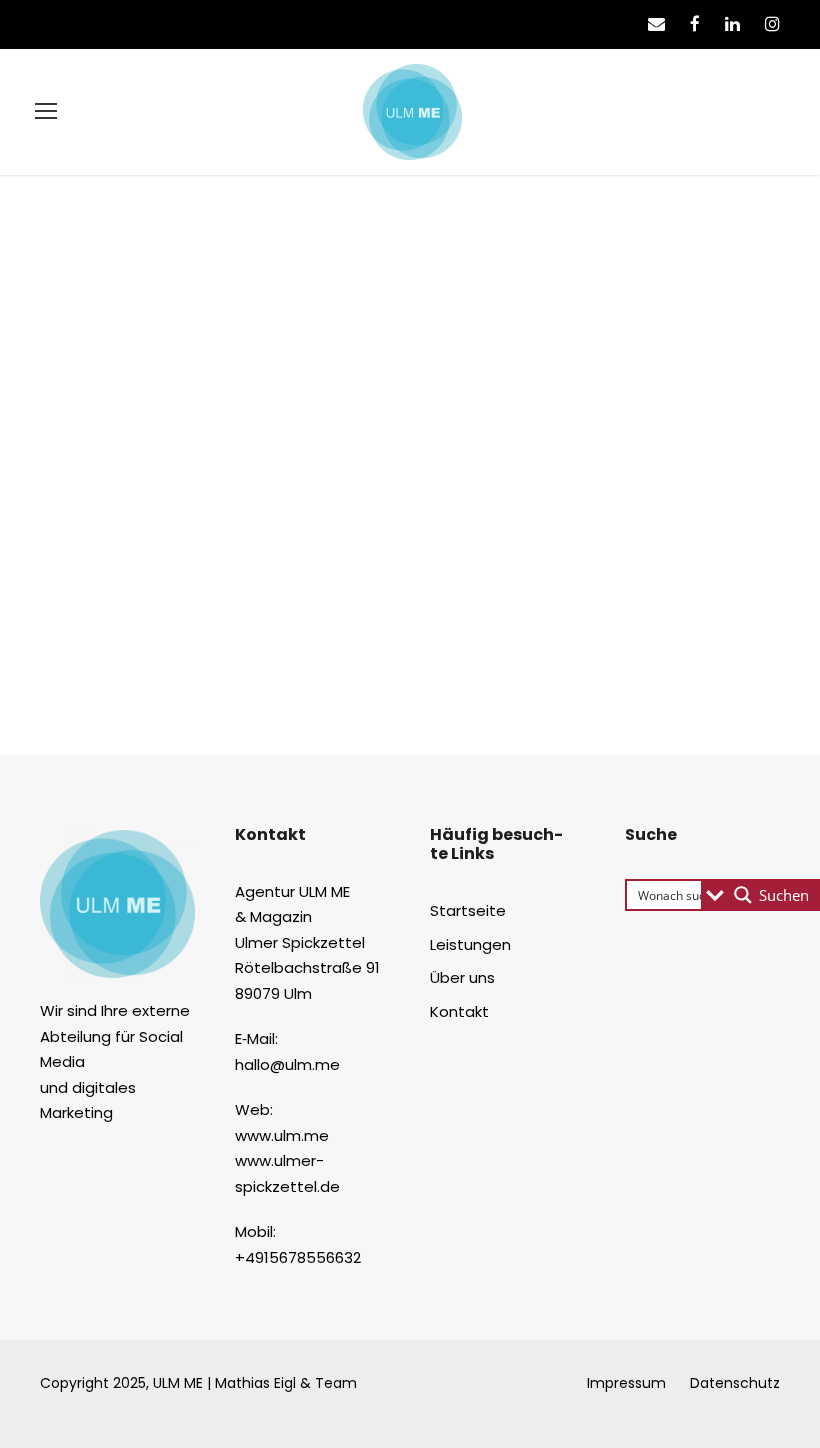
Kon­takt (459, 1011)
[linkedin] (732, 24)
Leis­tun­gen (470, 944)
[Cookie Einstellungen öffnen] (44, 1422)
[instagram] (772, 24)
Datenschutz (735, 1383)
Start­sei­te (468, 910)
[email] (656, 24)
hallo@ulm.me (287, 1064)
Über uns (462, 977)
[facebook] (695, 24)
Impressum (626, 1383)
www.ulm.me (282, 1135)
